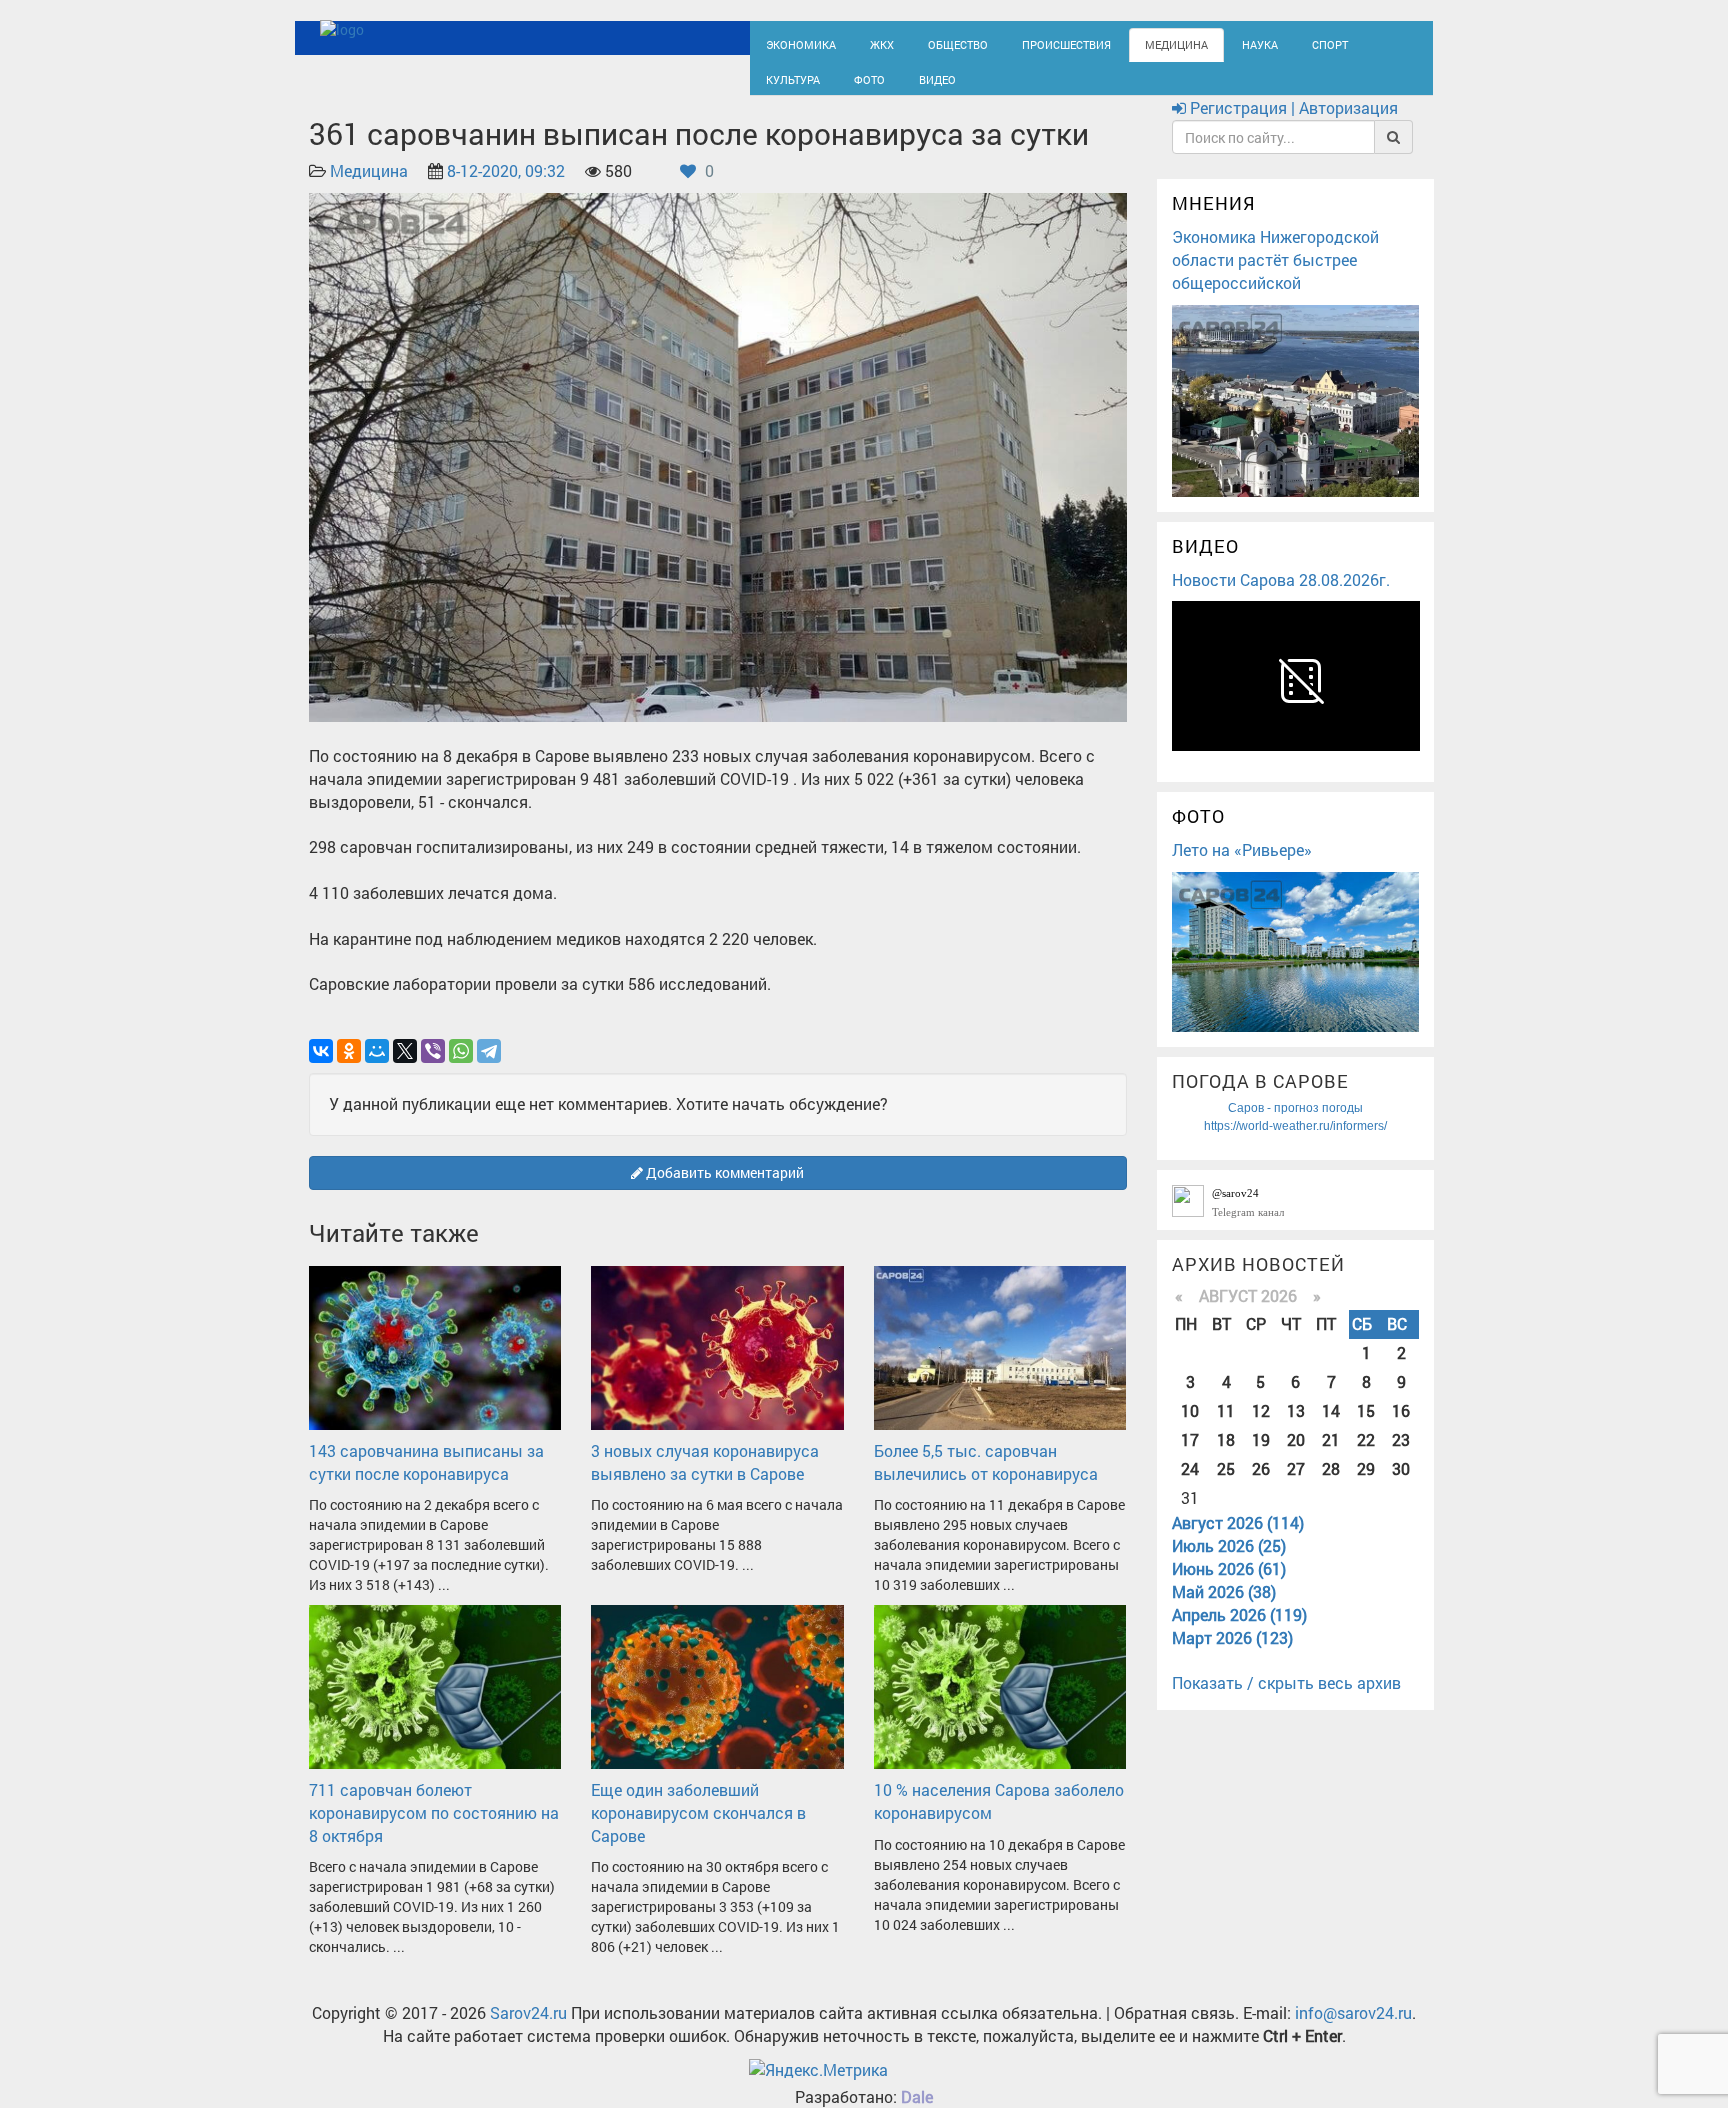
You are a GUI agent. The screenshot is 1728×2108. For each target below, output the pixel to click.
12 (1261, 1428)
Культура (1334, 42)
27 (1296, 1486)
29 (1366, 1486)
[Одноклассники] (349, 1069)
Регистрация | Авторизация (1292, 126)
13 (1296, 1428)
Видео (839, 86)
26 (1261, 1486)
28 (1331, 1486)
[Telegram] (489, 1069)
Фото (778, 86)
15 (1366, 1428)
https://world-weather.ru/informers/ (1295, 1144)
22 (1366, 1457)
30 (1401, 1486)
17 (1190, 1457)
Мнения (1214, 222)
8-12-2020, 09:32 (506, 189)
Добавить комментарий (723, 1190)
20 (1296, 1457)
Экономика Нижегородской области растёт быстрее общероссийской (1275, 277)
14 (1331, 1428)
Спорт (1262, 42)
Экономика (794, 42)
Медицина (1124, 42)
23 (1401, 1457)
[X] (405, 1069)
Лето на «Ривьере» (1242, 867)
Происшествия (1029, 42)
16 (1401, 1428)
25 (1226, 1486)
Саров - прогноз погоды (1295, 1126)
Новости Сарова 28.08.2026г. (1281, 597)
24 (1190, 1486)
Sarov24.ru (528, 2031)
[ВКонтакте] (321, 1069)
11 (1226, 1428)
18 (1226, 1457)
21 (1331, 1457)
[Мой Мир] (377, 1069)
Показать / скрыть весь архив (1286, 1701)
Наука (1199, 42)
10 (1190, 1428)
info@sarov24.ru (1353, 2031)
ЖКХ (866, 42)
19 (1261, 1457)
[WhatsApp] (461, 1069)
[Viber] (433, 1069)
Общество (934, 42)
